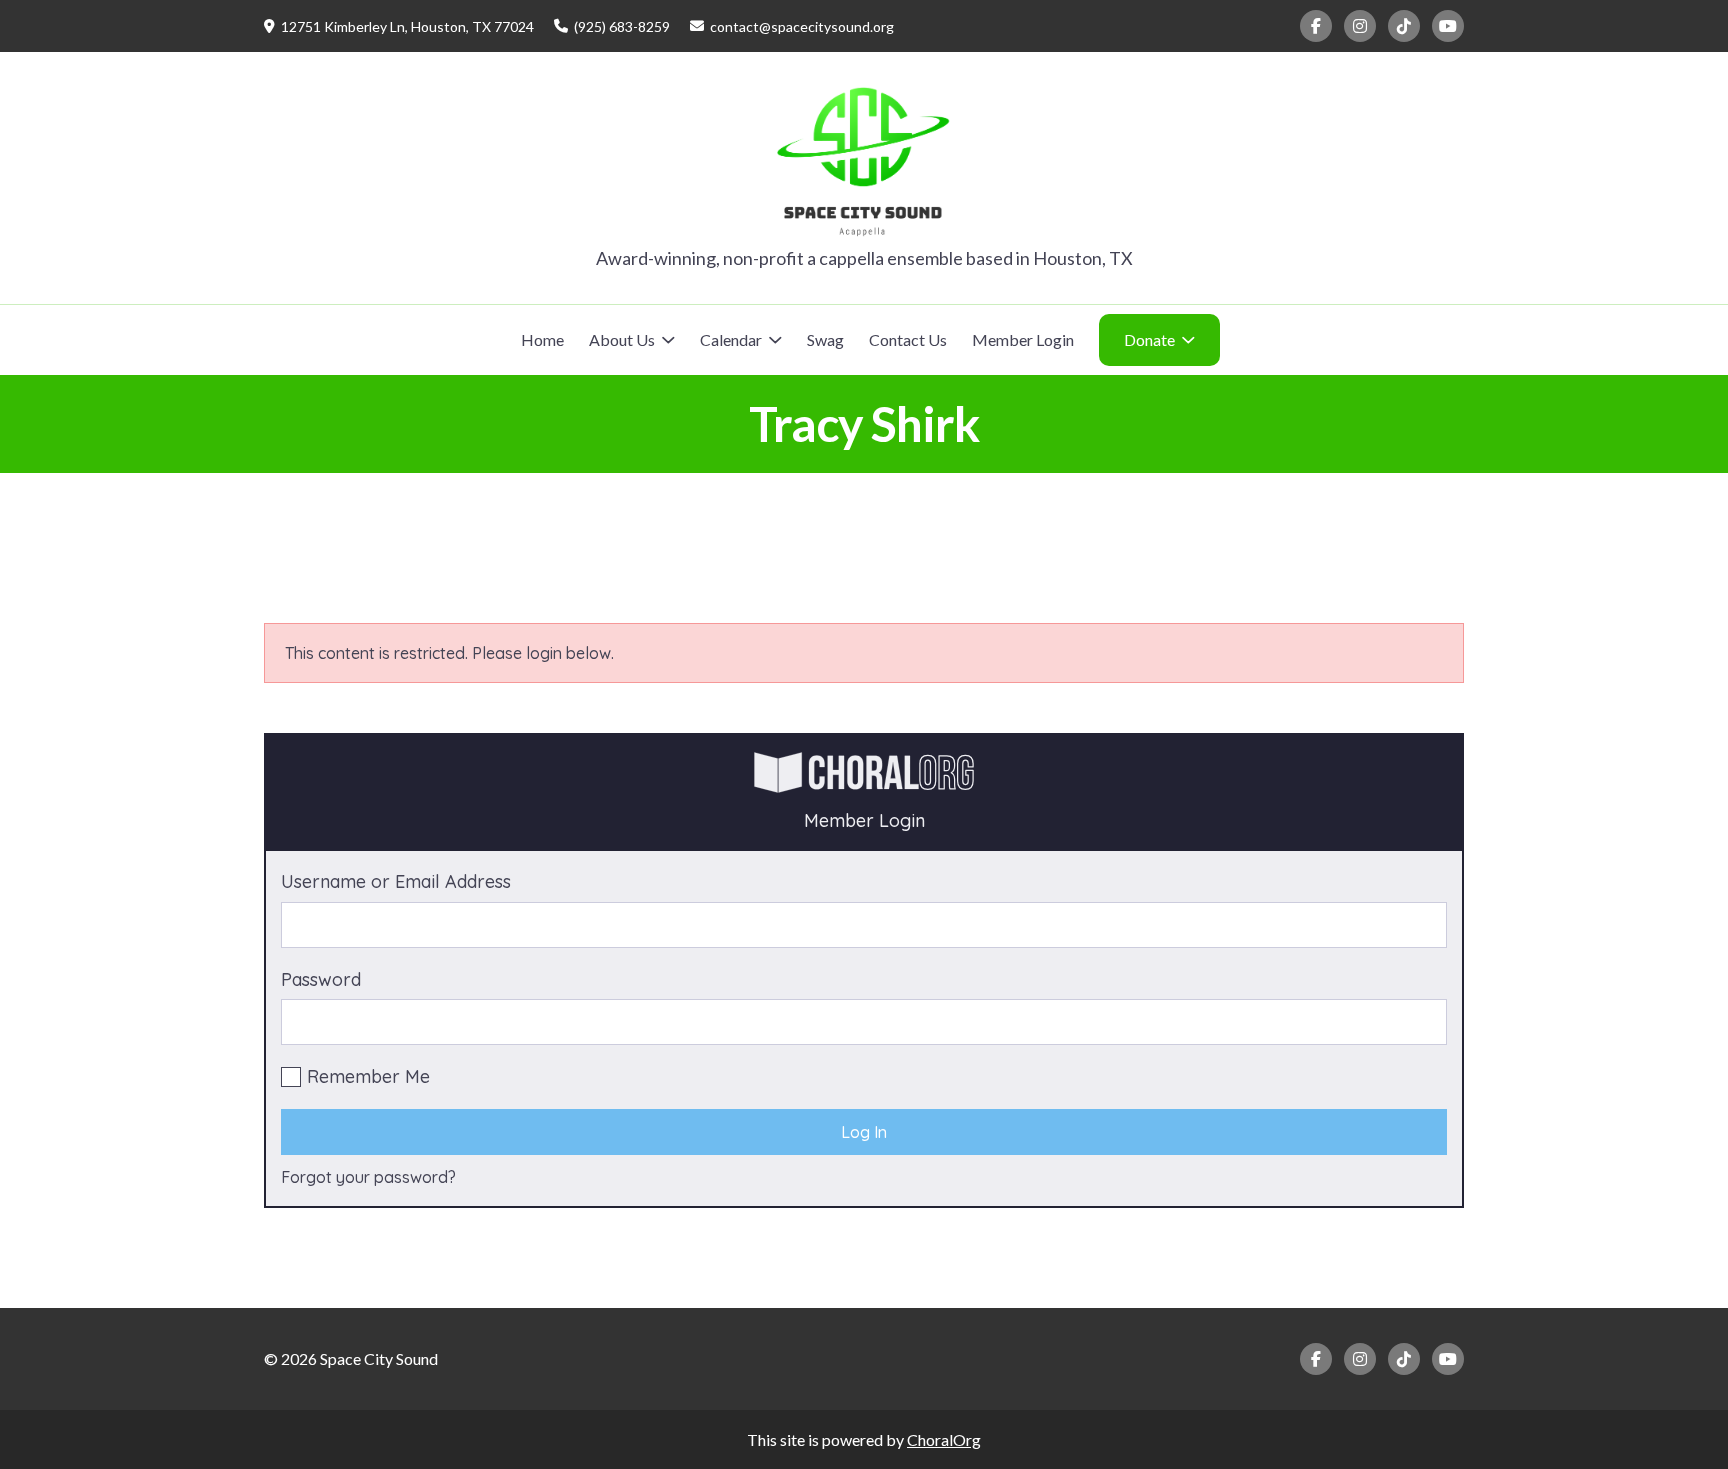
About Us (622, 339)
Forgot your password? (368, 1177)
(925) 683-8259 (622, 26)
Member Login (1023, 339)
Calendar (731, 339)
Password (321, 979)
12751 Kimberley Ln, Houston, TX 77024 (407, 26)
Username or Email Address (396, 881)
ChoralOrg (944, 1439)
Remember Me (368, 1076)
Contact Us (908, 339)
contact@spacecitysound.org (802, 26)
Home (542, 339)
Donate (1149, 339)
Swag (825, 339)
